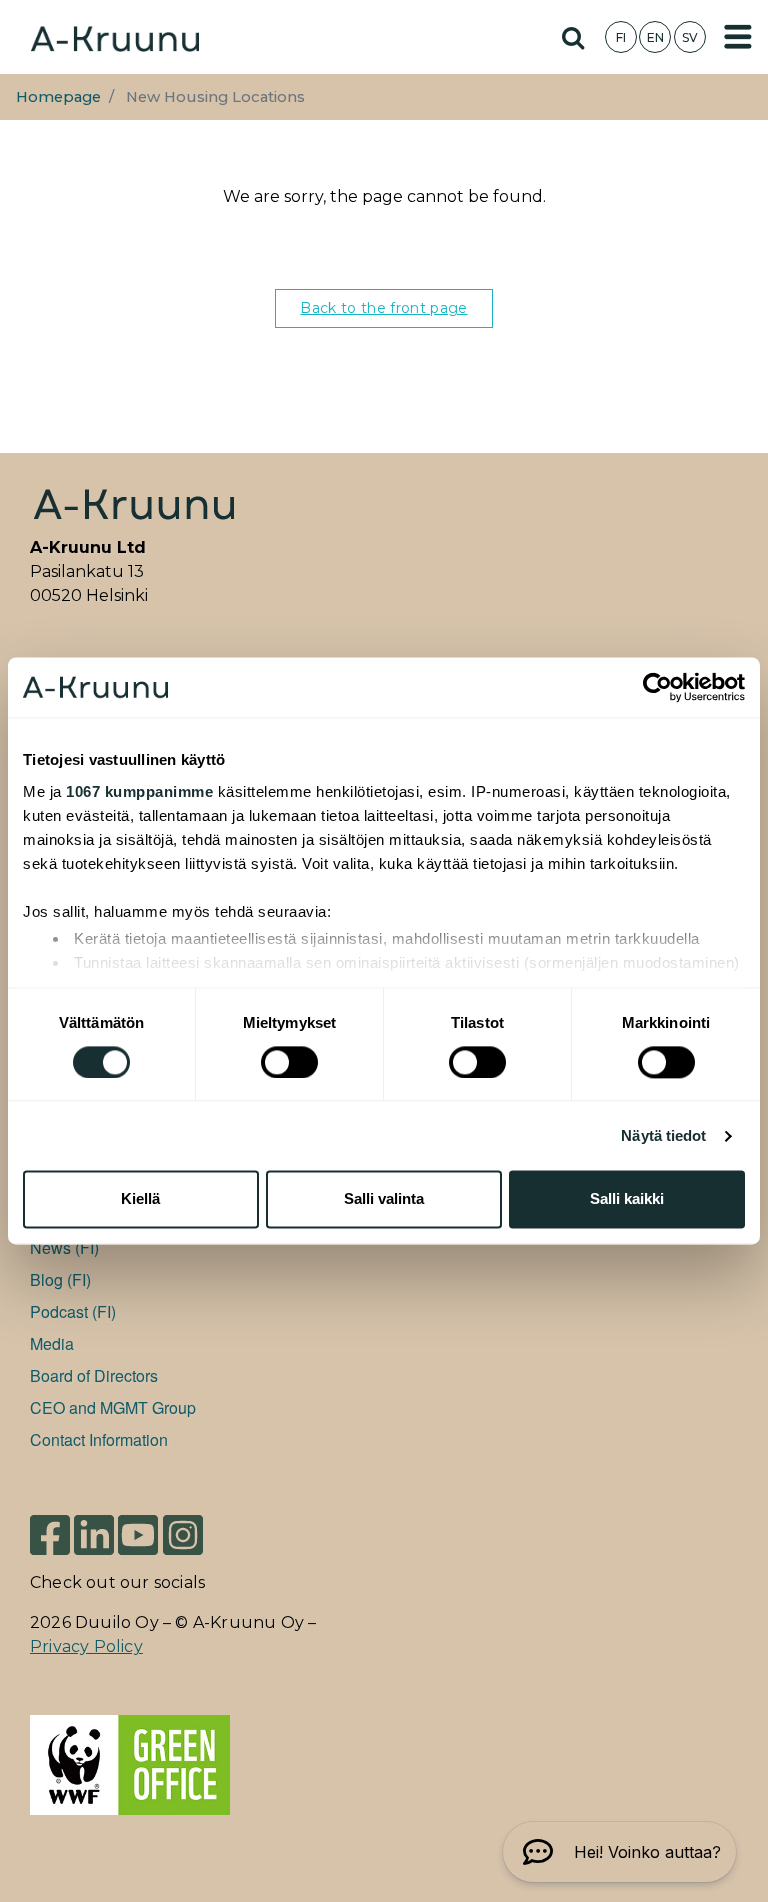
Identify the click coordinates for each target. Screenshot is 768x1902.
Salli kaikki (627, 1199)
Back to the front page (383, 308)
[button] (619, 1852)
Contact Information (99, 1439)
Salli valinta (384, 1199)
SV (690, 37)
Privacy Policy (86, 1646)
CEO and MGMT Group (113, 1407)
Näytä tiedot (663, 1135)
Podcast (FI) (73, 1311)
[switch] (289, 1062)
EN (655, 37)
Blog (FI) (60, 1279)
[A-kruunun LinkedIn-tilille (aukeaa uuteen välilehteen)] (94, 1534)
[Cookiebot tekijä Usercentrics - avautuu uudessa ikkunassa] (657, 687)
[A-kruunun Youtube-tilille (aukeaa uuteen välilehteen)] (138, 1534)
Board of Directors (94, 1375)
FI (621, 37)
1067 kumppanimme (139, 791)
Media (52, 1343)
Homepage (58, 97)
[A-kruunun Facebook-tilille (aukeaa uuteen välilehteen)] (50, 1534)
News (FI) (64, 1247)
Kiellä (140, 1199)
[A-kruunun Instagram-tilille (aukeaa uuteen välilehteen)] (183, 1534)
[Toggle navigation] (738, 37)
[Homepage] (115, 36)
